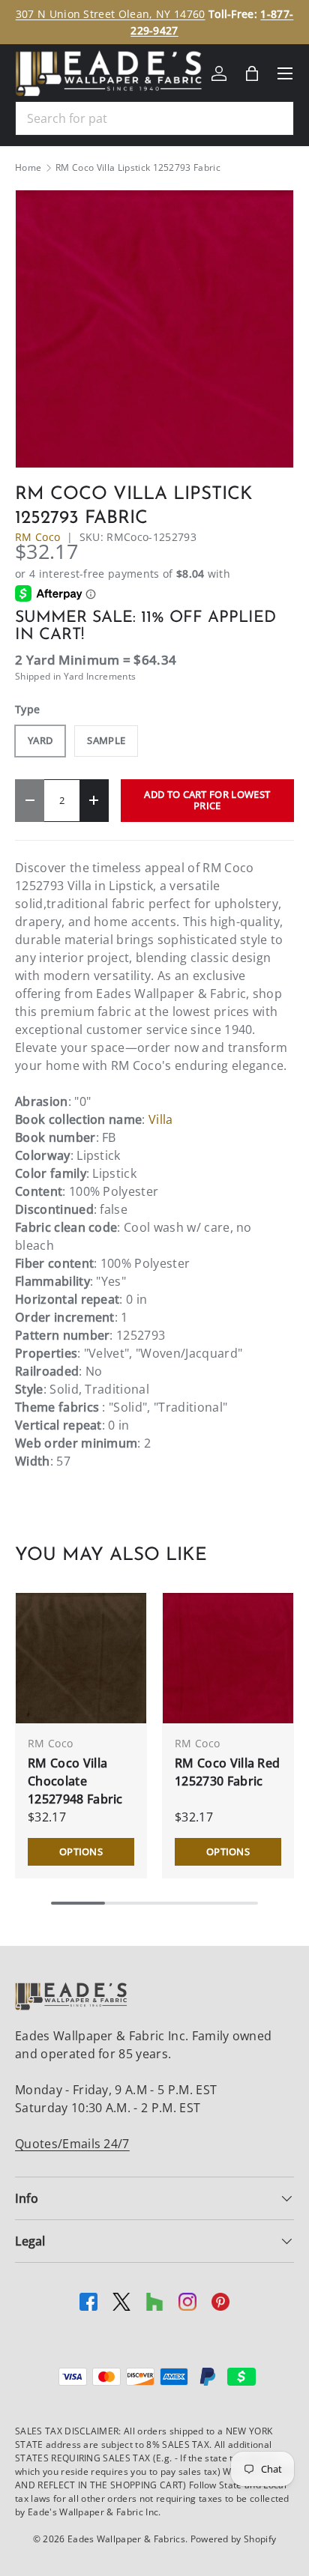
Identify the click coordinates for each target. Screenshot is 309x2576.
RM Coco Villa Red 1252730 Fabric (227, 1772)
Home (28, 168)
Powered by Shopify (234, 2539)
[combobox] (154, 118)
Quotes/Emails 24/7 (72, 2144)
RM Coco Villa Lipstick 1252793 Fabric (138, 168)
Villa (161, 1119)
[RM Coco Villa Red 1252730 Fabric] (228, 1658)
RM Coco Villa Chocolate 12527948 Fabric (75, 1781)
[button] (252, 73)
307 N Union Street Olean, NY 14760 (111, 14)
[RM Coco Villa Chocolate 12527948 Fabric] (81, 1658)
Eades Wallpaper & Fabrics (126, 2539)
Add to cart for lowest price (207, 800)
